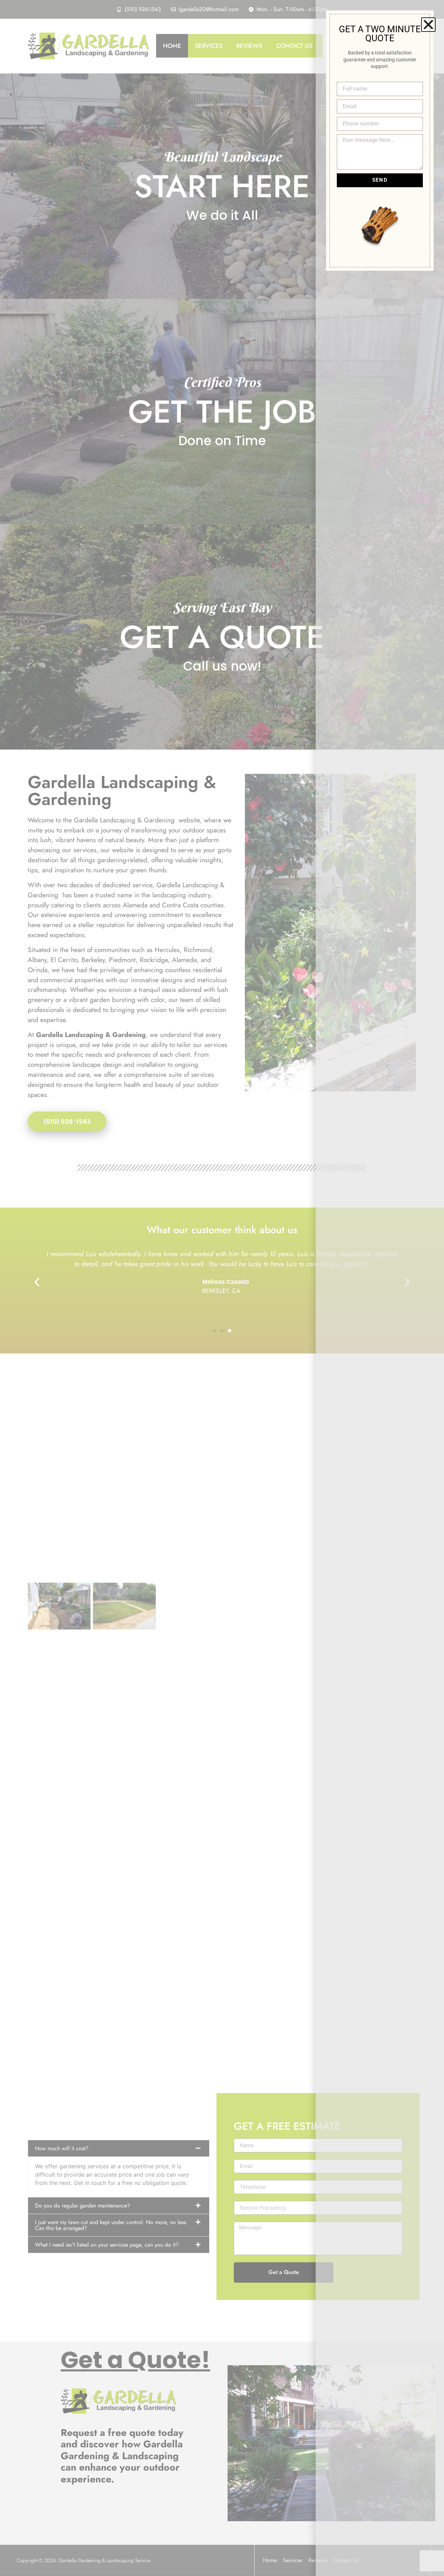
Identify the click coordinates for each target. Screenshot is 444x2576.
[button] (428, 25)
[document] (222, 1288)
